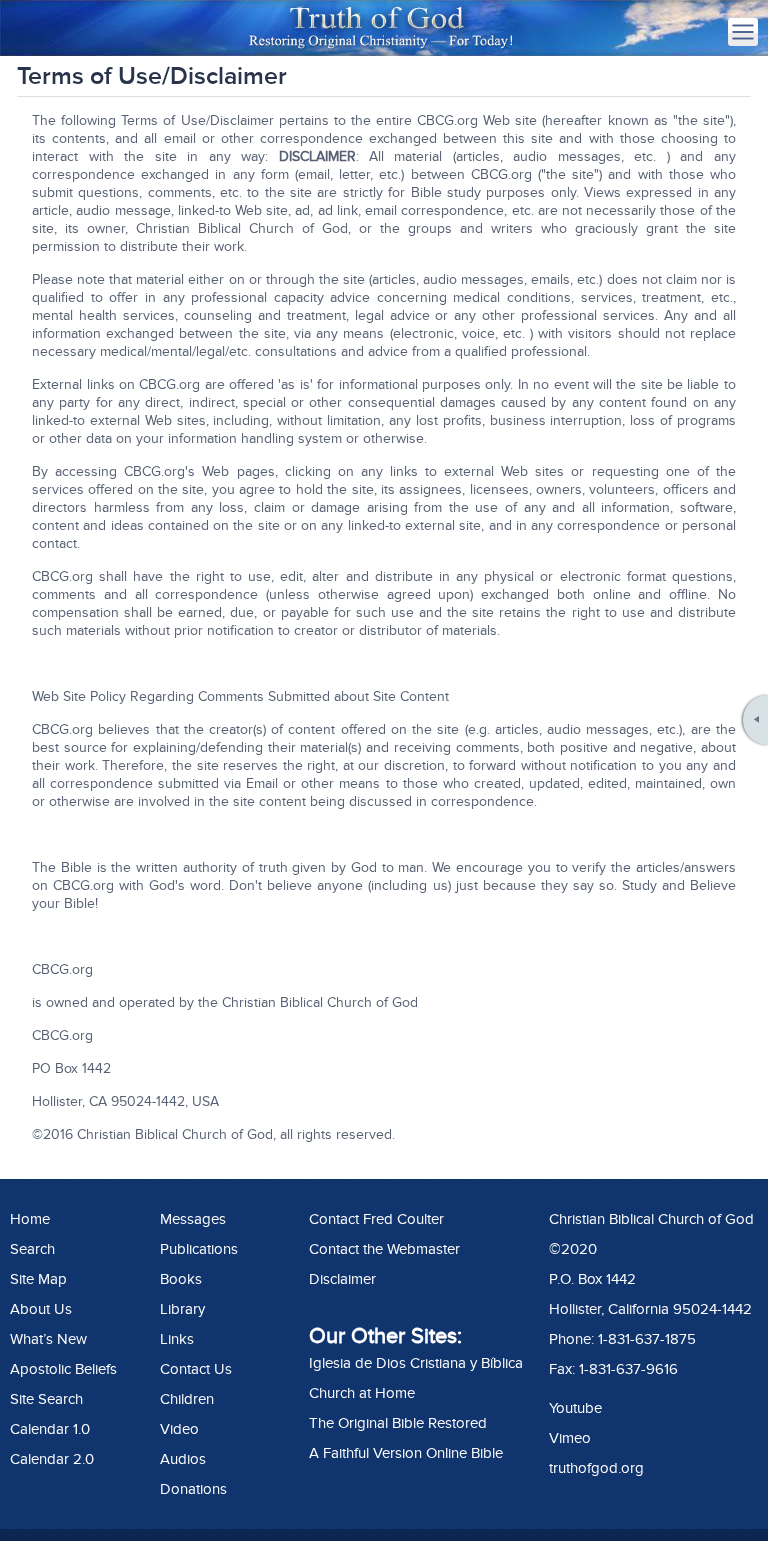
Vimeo (570, 1438)
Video (179, 1429)
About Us (41, 1309)
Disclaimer (342, 1279)
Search (32, 1249)
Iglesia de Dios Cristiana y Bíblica (416, 1363)
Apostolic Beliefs (63, 1369)
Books (181, 1279)
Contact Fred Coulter (376, 1219)
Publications (199, 1249)
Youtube (575, 1408)
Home (30, 1219)
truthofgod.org (596, 1468)
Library (182, 1309)
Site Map (38, 1279)
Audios (183, 1459)
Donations (193, 1489)
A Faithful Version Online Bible (406, 1453)
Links (177, 1339)
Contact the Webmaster (384, 1249)
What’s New (48, 1339)
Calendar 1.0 (50, 1429)
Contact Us (196, 1369)
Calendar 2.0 (52, 1459)
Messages (193, 1219)
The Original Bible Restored (398, 1423)
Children (187, 1399)
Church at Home (362, 1393)
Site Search (46, 1399)
